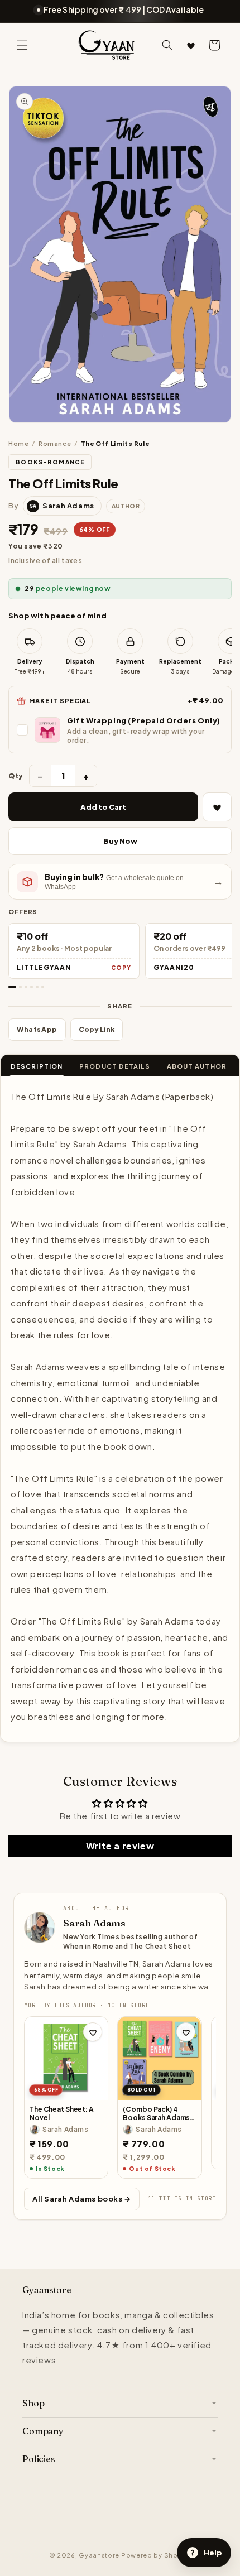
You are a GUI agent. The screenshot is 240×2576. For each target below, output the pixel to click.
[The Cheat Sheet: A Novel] (66, 2058)
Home (18, 443)
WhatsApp (37, 1029)
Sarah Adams (94, 1923)
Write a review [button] (120, 1846)
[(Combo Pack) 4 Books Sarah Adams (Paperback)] (159, 2058)
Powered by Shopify (156, 2555)
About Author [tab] (197, 1066)
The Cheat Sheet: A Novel (62, 2114)
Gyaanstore (99, 2555)
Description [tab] (37, 1066)
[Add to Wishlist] (217, 807)
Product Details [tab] (115, 1066)
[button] (22, 45)
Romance (55, 443)
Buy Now (120, 841)
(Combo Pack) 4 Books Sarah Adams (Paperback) (156, 2114)
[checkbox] (120, 730)
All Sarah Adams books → (82, 2199)
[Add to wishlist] (93, 2032)
